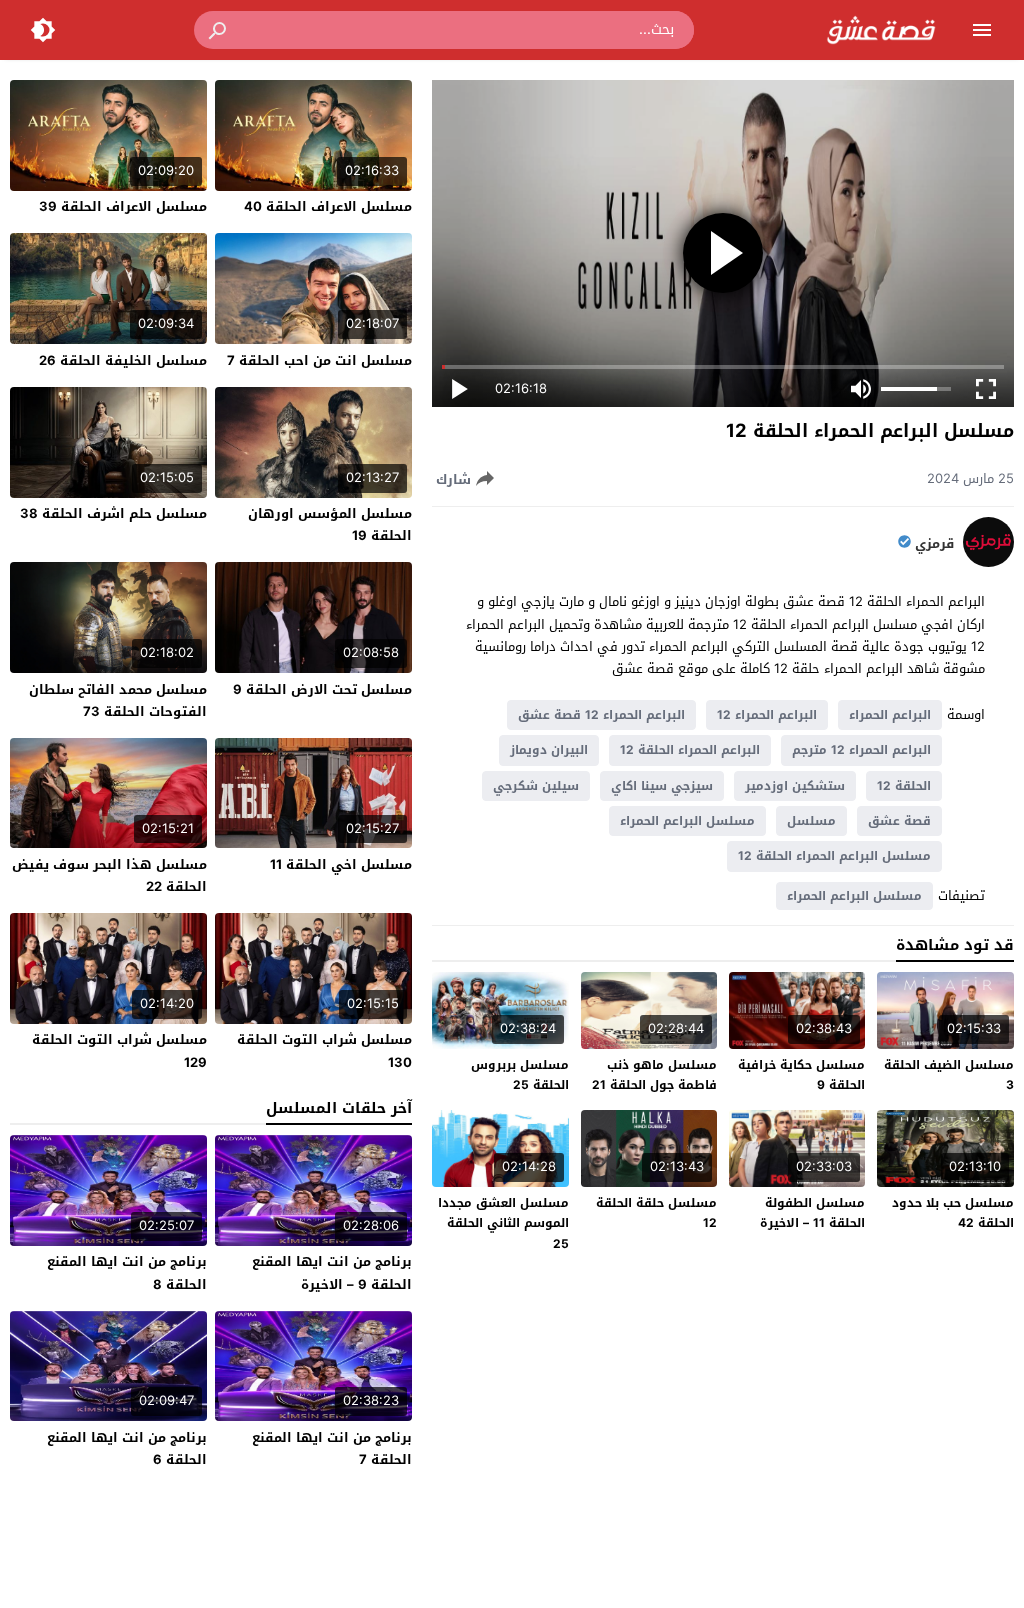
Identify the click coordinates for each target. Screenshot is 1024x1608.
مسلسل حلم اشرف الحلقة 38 (113, 513)
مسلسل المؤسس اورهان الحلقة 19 (330, 524)
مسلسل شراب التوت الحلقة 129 (119, 1050)
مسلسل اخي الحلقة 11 (341, 864)
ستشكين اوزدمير (795, 786)
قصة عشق (899, 821)
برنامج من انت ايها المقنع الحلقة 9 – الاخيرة (332, 1272)
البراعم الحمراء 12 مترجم (861, 750)
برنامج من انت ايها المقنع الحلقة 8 (127, 1272)
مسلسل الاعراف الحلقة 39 (123, 206)
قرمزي (934, 544)
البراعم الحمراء (890, 715)
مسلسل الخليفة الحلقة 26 (123, 360)
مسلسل (811, 821)
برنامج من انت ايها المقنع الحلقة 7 (332, 1448)
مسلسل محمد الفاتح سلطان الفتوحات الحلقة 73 (118, 700)
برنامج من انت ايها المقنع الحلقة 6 (127, 1448)
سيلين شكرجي (536, 786)
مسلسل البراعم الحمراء (687, 821)
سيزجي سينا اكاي (662, 786)
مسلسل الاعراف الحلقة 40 (328, 206)
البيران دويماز (549, 750)
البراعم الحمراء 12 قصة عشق (601, 715)
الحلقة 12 (904, 786)
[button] (219, 30)
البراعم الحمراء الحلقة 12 (690, 750)
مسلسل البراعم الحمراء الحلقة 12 (834, 856)
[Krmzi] (988, 562)
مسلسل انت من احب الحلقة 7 (319, 360)
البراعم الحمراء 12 (767, 715)
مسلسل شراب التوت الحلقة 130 (324, 1050)
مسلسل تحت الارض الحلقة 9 (322, 689)
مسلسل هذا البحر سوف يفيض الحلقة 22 (109, 875)
